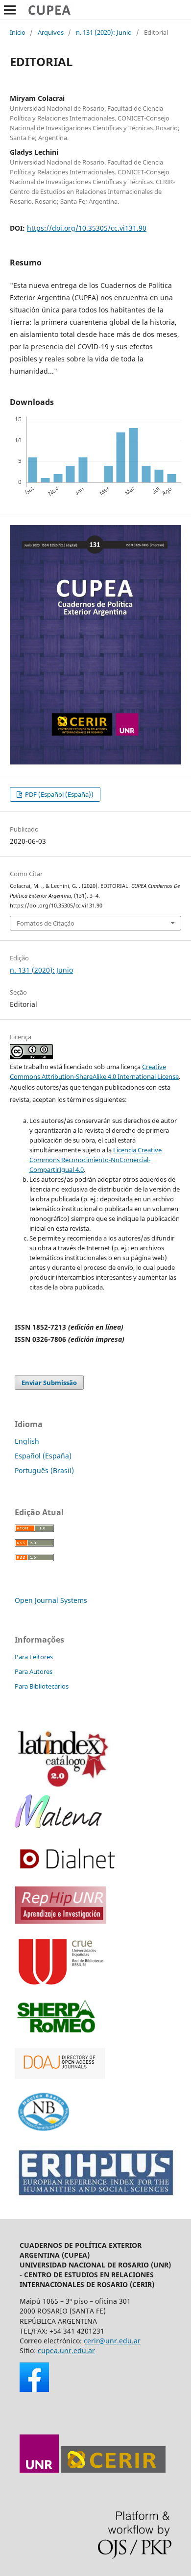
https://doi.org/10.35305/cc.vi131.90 (87, 228)
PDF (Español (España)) (59, 794)
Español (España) (43, 1456)
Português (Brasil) (44, 1470)
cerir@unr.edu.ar (112, 2341)
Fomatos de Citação (46, 923)
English (27, 1441)
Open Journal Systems (51, 1600)
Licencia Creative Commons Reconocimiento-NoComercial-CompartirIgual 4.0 (95, 1160)
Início (18, 32)
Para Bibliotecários (42, 1686)
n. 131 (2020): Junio (104, 32)
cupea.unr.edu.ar (66, 2350)
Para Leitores (34, 1657)
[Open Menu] (10, 10)
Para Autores (34, 1671)
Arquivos (51, 32)
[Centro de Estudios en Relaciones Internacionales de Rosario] (113, 2470)
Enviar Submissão (49, 1383)
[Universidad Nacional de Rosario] (39, 2470)
